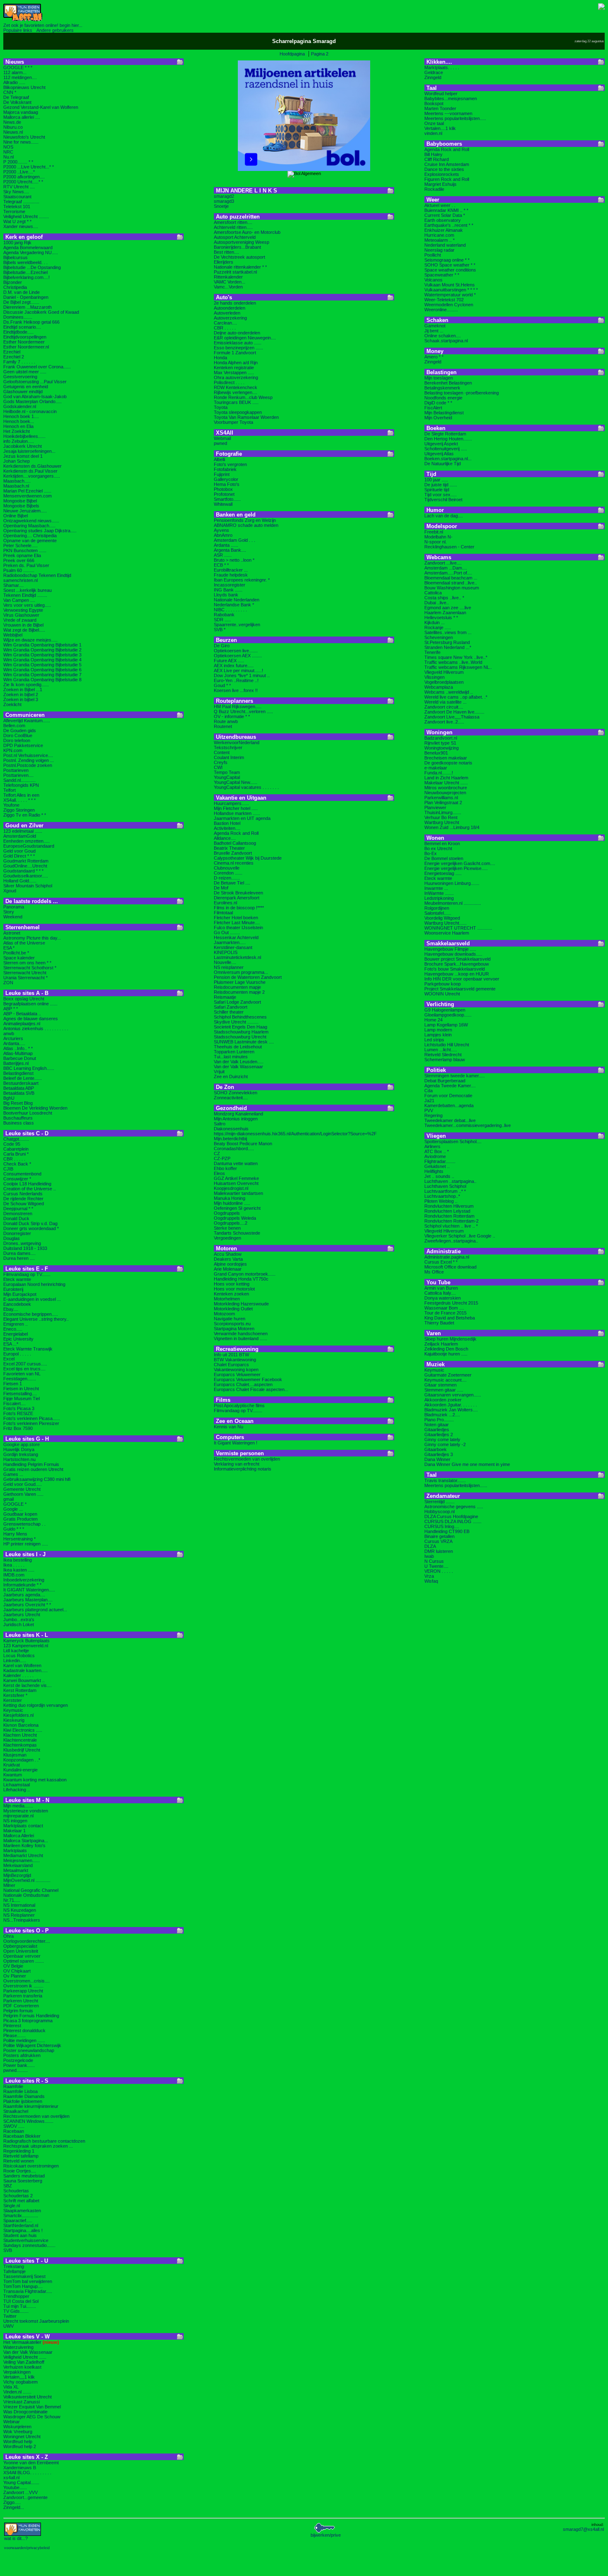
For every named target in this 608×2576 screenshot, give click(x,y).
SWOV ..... (14, 2126)
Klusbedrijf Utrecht (22, 1750)
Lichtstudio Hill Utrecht (447, 1045)
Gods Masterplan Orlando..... (32, 401)
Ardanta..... (14, 1043)
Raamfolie (13, 2086)
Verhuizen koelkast (22, 2367)
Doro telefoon (17, 740)
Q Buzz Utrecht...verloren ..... (243, 711)
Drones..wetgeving (22, 1243)
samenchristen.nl (20, 580)
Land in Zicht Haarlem (446, 778)
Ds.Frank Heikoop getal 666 (31, 322)
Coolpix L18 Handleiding (27, 1184)
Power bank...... (19, 2065)
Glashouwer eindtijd (23, 392)
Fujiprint (222, 474)
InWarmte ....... (439, 893)
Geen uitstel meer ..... (25, 372)
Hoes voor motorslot (234, 1289)
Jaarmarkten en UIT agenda (242, 818)
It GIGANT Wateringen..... (29, 1590)
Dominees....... (18, 317)
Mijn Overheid (438, 418)
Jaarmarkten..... (230, 942)
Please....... (14, 2035)
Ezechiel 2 (14, 357)
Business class (19, 1123)
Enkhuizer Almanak (444, 230)
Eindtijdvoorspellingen (25, 337)
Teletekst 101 (17, 207)
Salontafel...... (438, 913)
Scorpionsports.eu (232, 1324)
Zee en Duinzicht (231, 1077)
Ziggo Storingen (19, 810)
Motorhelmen (227, 1299)
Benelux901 (436, 753)
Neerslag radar (439, 250)
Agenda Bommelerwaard (28, 248)
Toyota (221, 407)
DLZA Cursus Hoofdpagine (451, 1516)
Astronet (12, 933)
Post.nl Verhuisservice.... (28, 755)
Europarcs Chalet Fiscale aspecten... (251, 1389)
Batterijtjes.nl (16, 1063)
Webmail (222, 438)
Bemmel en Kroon (442, 843)
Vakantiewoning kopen (236, 1370)
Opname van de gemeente (30, 541)
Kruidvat (12, 1765)
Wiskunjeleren (17, 2427)
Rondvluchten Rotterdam (449, 1216)
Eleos (219, 1173)
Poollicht (433, 255)
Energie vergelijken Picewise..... (456, 868)
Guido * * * (14, 1529)
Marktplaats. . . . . (442, 67)
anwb (9, 1033)
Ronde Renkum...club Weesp (243, 397)
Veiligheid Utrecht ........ (26, 216)
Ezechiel (12, 352)
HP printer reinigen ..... (26, 1544)
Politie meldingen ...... (24, 2040)
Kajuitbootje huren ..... (446, 1354)
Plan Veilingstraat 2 (443, 803)
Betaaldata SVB (19, 1093)
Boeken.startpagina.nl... (448, 459)
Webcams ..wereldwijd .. (449, 692)
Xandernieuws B (20, 2468)
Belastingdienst (18, 1073)
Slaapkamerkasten (22, 2211)
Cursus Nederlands (23, 1194)
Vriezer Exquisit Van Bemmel (32, 2407)
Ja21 (429, 1101)
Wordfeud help (18, 2441)
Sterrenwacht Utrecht (25, 973)
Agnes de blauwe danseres (31, 1019)
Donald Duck (16, 1218)
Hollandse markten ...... (237, 813)
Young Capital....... (21, 2482)
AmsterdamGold (20, 836)
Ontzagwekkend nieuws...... (31, 521)
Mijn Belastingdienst (444, 413)
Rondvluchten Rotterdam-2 (451, 1221)
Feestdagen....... (20, 1379)
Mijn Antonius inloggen (236, 1119)
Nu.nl (8, 157)
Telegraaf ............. (21, 202)
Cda (428, 1091)
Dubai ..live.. (437, 603)
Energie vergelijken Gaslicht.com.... (460, 863)
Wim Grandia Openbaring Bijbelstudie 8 (42, 680)
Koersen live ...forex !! (236, 690)
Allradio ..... (14, 82)
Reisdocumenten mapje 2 (239, 992)
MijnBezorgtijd (17, 1875)
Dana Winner (437, 1459)
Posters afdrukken (22, 2055)
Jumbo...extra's (19, 1620)
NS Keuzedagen (20, 1910)
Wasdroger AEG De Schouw (32, 2417)
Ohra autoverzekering (236, 377)
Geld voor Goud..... (23, 1484)
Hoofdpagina (292, 54)
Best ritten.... (226, 252)
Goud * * (222, 685)
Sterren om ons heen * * (27, 963)
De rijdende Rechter (23, 1199)
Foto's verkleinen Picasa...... (32, 1418)
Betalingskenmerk (442, 388)
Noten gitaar (437, 1425)
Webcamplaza (439, 687)
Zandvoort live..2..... (444, 722)
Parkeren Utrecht (21, 2001)
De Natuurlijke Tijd (443, 464)
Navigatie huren (230, 1319)
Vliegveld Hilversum (444, 672)
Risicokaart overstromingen (31, 2166)
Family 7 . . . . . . (19, 362)
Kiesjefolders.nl (18, 1715)
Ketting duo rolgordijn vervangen (36, 1705)
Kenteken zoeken (231, 1294)
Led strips (434, 1040)
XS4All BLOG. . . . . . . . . (27, 2473)
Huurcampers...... (231, 803)
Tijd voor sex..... (440, 495)
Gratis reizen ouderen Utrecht (33, 1469)
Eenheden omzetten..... (26, 841)
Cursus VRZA (438, 1541)
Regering (433, 1115)
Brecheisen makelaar (446, 758)
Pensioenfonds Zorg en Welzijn (245, 520)
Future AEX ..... (229, 661)
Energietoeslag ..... (443, 873)
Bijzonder (13, 282)
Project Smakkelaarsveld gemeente (460, 989)
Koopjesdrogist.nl (231, 1188)
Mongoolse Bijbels (21, 506)
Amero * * (434, 357)
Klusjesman (15, 1755)
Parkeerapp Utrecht (23, 1991)
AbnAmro (223, 535)
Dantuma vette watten (236, 1163)
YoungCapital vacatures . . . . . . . (246, 787)
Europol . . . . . (17, 1354)
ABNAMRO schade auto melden (246, 525)
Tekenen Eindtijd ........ (25, 595)
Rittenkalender (228, 277)
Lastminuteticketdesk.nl (237, 957)
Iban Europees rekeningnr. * (242, 580)
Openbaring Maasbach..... (29, 526)
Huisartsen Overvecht (236, 1183)
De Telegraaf (16, 97)
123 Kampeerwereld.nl (26, 1646)
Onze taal (434, 123)
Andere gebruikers (55, 30)
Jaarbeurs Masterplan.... (28, 1600)
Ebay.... (11, 1309)
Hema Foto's (227, 484)
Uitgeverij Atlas (439, 454)
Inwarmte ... (436, 888)
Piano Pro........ (439, 1420)
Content (222, 752)
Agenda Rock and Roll (236, 833)
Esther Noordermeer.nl (26, 347)
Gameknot (435, 326)
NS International (19, 1905)
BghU (9, 1098)
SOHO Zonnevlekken (236, 1093)
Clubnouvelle (227, 868)
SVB (8, 2250)
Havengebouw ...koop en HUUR (457, 974)
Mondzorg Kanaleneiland (238, 1114)
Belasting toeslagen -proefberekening (462, 393)
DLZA (430, 1546)
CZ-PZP (222, 1158)
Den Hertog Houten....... (448, 439)
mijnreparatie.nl (18, 1816)
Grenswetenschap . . (24, 1524)
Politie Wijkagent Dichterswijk (32, 2045)
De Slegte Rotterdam (445, 434)
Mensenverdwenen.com (28, 496)
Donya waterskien (443, 1298)
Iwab (429, 1556)
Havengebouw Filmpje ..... (450, 949)
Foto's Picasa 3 (19, 1408)
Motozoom (224, 1314)
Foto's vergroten (230, 464)
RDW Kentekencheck (236, 387)
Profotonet (224, 494)
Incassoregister (230, 585)
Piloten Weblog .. (441, 1201)
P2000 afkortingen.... (24, 177)
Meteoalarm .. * (439, 240)
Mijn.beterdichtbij (230, 1139)
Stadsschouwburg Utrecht (240, 1037)
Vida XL (11, 2387)
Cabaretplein (16, 1149)
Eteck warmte (17, 1279)
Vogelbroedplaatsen (444, 682)
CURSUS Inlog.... (442, 1526)
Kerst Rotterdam (20, 1690)
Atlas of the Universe (24, 943)
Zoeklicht (12, 704)
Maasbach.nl (16, 486)
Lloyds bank (226, 595)
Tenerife (432, 652)
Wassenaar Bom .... (444, 1308)
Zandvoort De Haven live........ (454, 712)
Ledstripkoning (439, 898)
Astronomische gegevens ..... (454, 1507)
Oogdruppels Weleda (235, 1218)
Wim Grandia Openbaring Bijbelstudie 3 (42, 655)
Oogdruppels (227, 1213)
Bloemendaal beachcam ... (451, 578)
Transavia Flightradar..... (28, 2291)
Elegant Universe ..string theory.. (36, 1319)
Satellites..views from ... (448, 632)
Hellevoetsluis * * (441, 618)
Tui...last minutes (231, 1057)
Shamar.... (13, 585)
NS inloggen (15, 1821)
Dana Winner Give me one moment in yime (467, 1464)
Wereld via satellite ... (445, 702)
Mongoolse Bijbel (20, 501)
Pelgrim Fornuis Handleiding (31, 2016)
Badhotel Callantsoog (235, 843)
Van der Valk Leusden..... (239, 1062)
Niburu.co (13, 127)
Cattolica (433, 593)
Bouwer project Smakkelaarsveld (457, 959)
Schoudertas (16, 2191)
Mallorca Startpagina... (26, 1841)
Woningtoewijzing (442, 748)
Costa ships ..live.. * (444, 598)
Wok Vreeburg (18, 2432)
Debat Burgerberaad (445, 1081)
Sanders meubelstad (24, 2176)
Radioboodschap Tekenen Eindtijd (37, 575)
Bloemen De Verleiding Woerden (35, 1108)
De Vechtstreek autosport (239, 257)
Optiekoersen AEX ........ (238, 656)
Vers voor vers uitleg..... (27, 605)
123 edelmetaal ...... (23, 831)
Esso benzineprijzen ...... (238, 348)
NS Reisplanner (19, 1915)
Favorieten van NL (22, 1374)
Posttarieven (16, 770)
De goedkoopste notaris (448, 763)
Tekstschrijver (228, 747)
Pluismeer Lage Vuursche (240, 982)
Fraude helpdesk (231, 575)
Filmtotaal (223, 913)
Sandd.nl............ (19, 780)
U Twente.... (436, 1566)
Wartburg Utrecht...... (445, 923)
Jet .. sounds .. (439, 1176)
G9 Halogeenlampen (445, 1010)
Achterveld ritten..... (233, 227)
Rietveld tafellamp (21, 2156)
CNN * (10, 92)
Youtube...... (15, 2487)
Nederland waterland (445, 245)
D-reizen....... (227, 878)
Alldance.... (225, 838)
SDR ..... (222, 620)
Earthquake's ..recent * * (449, 225)
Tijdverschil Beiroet (443, 500)
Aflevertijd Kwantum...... (27, 721)
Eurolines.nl (225, 903)
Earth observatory (443, 220)
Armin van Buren (441, 1288)
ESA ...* (11, 1344)
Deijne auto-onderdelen (237, 333)
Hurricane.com (439, 235)
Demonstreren (18, 1214)
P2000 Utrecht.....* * (23, 182)
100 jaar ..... (436, 480)
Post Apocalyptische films (239, 1406)
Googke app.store (22, 1444)
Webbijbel (13, 635)
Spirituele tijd (437, 490)
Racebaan (14, 2131)
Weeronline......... (441, 310)
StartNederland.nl (21, 2225)
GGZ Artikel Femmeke (236, 1178)
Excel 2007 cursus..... (25, 1364)
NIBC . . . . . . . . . (230, 610)
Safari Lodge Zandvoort (237, 1002)
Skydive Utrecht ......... (236, 1022)
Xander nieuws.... (21, 226)
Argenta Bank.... (230, 550)
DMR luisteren (439, 1551)
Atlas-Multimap (18, 1053)
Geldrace (434, 72)
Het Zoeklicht (17, 431)
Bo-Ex (431, 853)
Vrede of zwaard (20, 620)
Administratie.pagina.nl (447, 1257)
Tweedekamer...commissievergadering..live (468, 1125)
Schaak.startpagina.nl (446, 341)
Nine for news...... (21, 142)
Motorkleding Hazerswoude (241, 1304)
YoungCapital (227, 777)
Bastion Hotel (227, 823)
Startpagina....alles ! (23, 2230)
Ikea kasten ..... (19, 1570)
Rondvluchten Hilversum (449, 1206)
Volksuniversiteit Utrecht (28, 2397)
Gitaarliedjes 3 (439, 1454)
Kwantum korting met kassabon (35, 1780)
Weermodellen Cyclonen (449, 305)
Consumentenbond (22, 1174)
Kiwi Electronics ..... (23, 1730)
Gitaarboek (436, 1449)
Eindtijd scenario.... (22, 327)
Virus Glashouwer (21, 615)
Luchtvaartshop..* (442, 1196)
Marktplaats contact (23, 1826)
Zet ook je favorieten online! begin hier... (43, 25)
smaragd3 (224, 201)
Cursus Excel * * (441, 1262)
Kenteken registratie (234, 368)
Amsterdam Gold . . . (235, 540)
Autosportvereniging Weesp (242, 242)
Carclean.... (225, 323)
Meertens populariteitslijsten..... (455, 118)
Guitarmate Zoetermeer (448, 1375)
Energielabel (16, 1334)
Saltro (220, 1124)
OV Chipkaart (17, 1971)
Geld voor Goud (19, 851)
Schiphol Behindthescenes (240, 1017)
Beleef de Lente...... (23, 1078)
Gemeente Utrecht (22, 1489)
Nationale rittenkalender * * (240, 267)
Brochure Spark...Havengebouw (457, 964)
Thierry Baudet (439, 1323)
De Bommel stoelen (444, 858)
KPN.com (13, 750)
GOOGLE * (15, 1504)
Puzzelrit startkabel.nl (235, 272)
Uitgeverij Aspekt (441, 444)
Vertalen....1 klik (440, 128)
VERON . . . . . (439, 1571)
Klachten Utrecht (20, 1735)
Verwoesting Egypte (23, 610)
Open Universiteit (21, 1951)
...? (16, 2538)
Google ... (13, 1509)
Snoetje (221, 206)
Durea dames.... (19, 1253)
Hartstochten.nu (19, 1459)
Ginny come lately (442, 1439)
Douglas (12, 1238)
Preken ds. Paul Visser (26, 565)
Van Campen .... (19, 600)
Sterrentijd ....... (439, 1502)
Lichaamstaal (17, 1785)
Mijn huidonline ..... (232, 1203)
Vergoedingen (227, 1238)
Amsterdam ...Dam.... (446, 568)
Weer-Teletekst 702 (444, 300)
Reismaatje (225, 997)
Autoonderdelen (230, 308)
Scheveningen (439, 637)
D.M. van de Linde (22, 292)
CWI (218, 767)
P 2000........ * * (18, 162)
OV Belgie (13, 1966)
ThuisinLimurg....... (443, 812)
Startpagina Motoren (234, 1329)
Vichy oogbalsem (20, 2382)
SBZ (8, 2186)
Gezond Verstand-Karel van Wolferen (41, 107)
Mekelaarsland (18, 1865)
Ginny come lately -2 (445, 1444)
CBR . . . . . (14, 1159)
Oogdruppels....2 (231, 1223)
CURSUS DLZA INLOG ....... (453, 1521)
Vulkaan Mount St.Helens (450, 285)
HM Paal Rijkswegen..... (238, 706)
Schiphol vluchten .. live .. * (451, 1226)
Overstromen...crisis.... (26, 1981)
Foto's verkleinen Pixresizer (31, 1423)
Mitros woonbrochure (446, 788)
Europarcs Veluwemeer (237, 1375)
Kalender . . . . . (18, 1675)
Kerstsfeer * (15, 1695)
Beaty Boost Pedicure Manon (243, 1144)
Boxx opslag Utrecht (24, 999)
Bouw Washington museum (452, 588)
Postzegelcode (18, 2060)
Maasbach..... (17, 481)
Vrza (429, 1576)
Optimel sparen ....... (24, 1961)
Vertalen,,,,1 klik (19, 2377)
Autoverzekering (230, 318)
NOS (8, 147)
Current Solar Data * (445, 215)
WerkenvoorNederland (237, 743)
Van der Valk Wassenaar (28, 2352)
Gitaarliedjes (437, 1430)
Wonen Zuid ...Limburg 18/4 (452, 827)
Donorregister (17, 1233)
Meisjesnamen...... (22, 1860)
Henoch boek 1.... (21, 416)
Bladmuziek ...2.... (442, 1415)
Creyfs (221, 762)
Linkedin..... (15, 1660)
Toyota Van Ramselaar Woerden (246, 417)
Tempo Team (227, 772)
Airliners (432, 1146)
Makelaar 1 (14, 1831)
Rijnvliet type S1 (440, 743)
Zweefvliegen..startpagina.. (451, 1241)
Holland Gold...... (20, 881)
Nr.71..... (12, 1900)
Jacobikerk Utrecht (23, 446)
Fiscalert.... (14, 1403)
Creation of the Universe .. (30, 1189)
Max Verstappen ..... (234, 372)
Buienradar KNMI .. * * (446, 210)
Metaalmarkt (16, 1870)
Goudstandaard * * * (23, 871)
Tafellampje (14, 2271)
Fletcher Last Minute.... (237, 923)
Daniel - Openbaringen (26, 297)
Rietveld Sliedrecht (443, 1055)
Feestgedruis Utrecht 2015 (451, 1303)
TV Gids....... (16, 2311)
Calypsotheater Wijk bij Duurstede (248, 858)
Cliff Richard (437, 159)
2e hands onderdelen (235, 303)
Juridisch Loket (19, 1624)
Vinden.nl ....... (17, 2392)
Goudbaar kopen (20, 1514)
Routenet (223, 726)
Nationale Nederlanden (237, 600)
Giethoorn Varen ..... (23, 1494)
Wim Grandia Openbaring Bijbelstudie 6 (42, 670)
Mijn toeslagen (439, 378)
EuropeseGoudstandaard (29, 846)
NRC (8, 152)
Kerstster (13, 1700)
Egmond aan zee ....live (448, 608)
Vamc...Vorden (228, 287)
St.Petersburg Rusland (447, 642)
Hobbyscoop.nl (439, 1511)
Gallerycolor (226, 479)
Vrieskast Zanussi (22, 2402)
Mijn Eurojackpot (20, 1294)
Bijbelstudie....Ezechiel (25, 272)
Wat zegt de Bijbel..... (24, 630)
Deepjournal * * (18, 1209)
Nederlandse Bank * (234, 605)
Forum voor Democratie (448, 1096)
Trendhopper (16, 2296)
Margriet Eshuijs (440, 184)
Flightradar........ (440, 1161)
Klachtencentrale (20, 1740)
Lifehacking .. (17, 1790)
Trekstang (14, 2266)
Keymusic (13, 1710)
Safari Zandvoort (231, 1007)
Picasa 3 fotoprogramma (28, 2021)
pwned (220, 443)
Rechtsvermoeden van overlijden (36, 2116)
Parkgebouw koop (443, 984)
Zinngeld (433, 77)
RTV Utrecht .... (19, 187)
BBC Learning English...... (29, 1068)
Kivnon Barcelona (21, 1725)
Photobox (223, 489)
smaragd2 (224, 196)
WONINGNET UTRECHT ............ (458, 928)
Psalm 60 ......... (19, 570)
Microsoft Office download (450, 1267)
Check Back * (17, 1164)
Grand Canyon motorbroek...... (245, 1274)
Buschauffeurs (18, 1118)
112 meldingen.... (20, 77)
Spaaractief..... (18, 2220)
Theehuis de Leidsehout (238, 1047)
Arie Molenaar (228, 1269)
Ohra (8, 1936)
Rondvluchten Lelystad (447, 1211)
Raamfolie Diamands (24, 2096)
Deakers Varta (228, 1259)
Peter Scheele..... (20, 545)
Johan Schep (17, 461)
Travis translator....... (445, 1480)
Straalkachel (16, 2111)
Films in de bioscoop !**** (239, 908)
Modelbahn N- (438, 537)
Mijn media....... (18, 1806)
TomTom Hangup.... (23, 2286)
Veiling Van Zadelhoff (24, 2362)
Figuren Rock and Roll (447, 179)
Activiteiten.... (227, 828)
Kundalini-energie (20, 1770)
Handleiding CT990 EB (447, 1531)
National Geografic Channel (31, 1890)
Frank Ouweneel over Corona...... (37, 367)
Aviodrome (435, 1156)
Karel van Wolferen (22, 1665)
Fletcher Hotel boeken (236, 918)
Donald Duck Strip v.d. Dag (30, 1223)
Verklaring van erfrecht (237, 1464)
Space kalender (19, 958)
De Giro (222, 646)
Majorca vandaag (21, 112)
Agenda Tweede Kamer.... (450, 1086)
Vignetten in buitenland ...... (241, 1338)
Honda (220, 358)
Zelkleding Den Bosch (446, 1349)
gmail (8, 1499)
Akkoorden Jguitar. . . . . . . (451, 1405)
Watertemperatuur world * (450, 295)
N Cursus (434, 1561)
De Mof (221, 888)
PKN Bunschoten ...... (25, 550)
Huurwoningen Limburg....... (452, 883)
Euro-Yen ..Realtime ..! (236, 680)
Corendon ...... (228, 873)
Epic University (18, 1339)
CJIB (8, 1169)
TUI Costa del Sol (21, 2301)
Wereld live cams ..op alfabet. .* (456, 697)
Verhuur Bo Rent (441, 817)
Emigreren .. (16, 1324)
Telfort (10, 790)
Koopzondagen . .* (22, 1760)
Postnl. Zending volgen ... (29, 760)
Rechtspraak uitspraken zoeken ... (38, 2146)
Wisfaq (431, 1581)
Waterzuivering (18, 2347)
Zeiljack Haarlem (441, 1344)
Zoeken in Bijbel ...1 (23, 690)
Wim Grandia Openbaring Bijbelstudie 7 (42, 675)
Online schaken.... (443, 336)
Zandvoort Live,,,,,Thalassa (452, 717)
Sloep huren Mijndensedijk (450, 1339)
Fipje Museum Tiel (22, 1399)
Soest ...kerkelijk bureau (28, 590)
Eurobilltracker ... (231, 570)
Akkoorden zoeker (443, 1400)
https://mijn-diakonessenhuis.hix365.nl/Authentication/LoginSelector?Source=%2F (295, 1134)
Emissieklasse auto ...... (238, 343)
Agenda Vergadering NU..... (31, 252)
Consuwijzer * (17, 1179)
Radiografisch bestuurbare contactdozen (44, 2141)
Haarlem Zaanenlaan (445, 613)
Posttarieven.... (18, 775)
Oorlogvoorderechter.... (27, 1941)
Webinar (12, 2422)
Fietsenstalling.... (20, 1394)
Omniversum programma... (241, 972)
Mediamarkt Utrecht (23, 1855)
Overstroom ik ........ (23, 1986)
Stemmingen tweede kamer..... (455, 1076)
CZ (217, 1153)
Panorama (14, 907)
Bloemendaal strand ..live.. (451, 583)
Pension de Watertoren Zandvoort (248, 977)
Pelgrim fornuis (18, 2011)
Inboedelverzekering (24, 1580)
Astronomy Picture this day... (32, 938)
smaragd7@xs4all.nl (583, 2529)
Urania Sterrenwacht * (25, 978)
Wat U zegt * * (17, 221)
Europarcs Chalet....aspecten (243, 1384)
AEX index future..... (234, 666)
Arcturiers (13, 1038)
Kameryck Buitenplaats (26, 1641)
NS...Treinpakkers (22, 1920)
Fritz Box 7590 (18, 1428)
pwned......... (16, 2070)
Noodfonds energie (443, 398)
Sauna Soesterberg (23, 2181)
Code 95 (12, 1144)
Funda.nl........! (439, 773)
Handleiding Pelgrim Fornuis (31, 1464)
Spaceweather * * (442, 275)
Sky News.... (16, 192)
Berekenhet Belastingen (448, 383)
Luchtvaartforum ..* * (445, 1191)
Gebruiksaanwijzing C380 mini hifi (37, 1479)
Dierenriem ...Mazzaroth (28, 307)
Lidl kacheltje (16, 1651)
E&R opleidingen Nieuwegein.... (245, 338)
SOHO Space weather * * (450, 265)
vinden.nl (433, 133)
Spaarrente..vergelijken (237, 625)
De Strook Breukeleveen (238, 893)
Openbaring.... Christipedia (30, 536)
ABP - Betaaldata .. (22, 1014)
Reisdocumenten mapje (237, 987)
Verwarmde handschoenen (241, 1334)
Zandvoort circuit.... (444, 707)
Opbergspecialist (20, 1946)
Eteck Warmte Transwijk (28, 1349)
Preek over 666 (19, 560)
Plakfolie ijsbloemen (23, 2101)
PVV (429, 1110)
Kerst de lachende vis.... (28, 1685)
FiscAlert (433, 408)
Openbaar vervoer (22, 1956)
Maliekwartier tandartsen (238, 1193)
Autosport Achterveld (235, 237)
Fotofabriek (225, 469)
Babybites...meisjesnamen (451, 99)
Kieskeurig (14, 1720)
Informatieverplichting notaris (243, 1469)
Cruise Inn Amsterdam (447, 164)
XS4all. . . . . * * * (19, 800)
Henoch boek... (19, 421)
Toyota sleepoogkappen (238, 412)
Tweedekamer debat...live (450, 1120)
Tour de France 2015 (445, 1313)
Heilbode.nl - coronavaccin (30, 411)
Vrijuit (219, 1072)
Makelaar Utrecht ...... (446, 783)
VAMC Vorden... (230, 282)
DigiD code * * (438, 403)
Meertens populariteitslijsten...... (456, 1485)
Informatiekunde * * (22, 1585)
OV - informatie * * (232, 716)
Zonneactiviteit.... (231, 1098)
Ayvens (221, 530)
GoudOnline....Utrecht (25, 866)
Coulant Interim (229, 757)
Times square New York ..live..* (456, 657)
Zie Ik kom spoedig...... (26, 685)
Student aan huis (20, 2235)
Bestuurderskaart (21, 1083)
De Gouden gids (20, 731)
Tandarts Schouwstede (237, 1233)
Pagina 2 (320, 54)
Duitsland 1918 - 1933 (25, 1248)
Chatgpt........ (16, 1139)
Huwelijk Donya (19, 1449)
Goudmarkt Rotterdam (26, 861)
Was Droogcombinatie (25, 2412)
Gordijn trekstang (21, 1454)
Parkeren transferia (23, 1996)
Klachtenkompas (20, 1745)
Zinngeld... (14, 2507)
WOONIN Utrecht (442, 994)
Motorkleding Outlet (233, 1309)
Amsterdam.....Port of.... (448, 573)
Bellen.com (14, 726)
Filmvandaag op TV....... (27, 1274)
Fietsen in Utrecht (21, 1389)
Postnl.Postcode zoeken (28, 765)
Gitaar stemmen (440, 1385)
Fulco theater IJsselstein (238, 928)
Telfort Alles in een (21, 795)
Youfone (11, 805)
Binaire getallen (439, 1536)
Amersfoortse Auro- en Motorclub (247, 232)
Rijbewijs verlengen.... (236, 392)
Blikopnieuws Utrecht (24, 87)
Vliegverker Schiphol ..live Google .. (460, 1236)
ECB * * (221, 565)
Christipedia (15, 287)
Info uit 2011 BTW (231, 1355)
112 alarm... (15, 72)
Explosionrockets (442, 174)
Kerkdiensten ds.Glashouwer (32, 466)
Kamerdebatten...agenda (449, 1105)
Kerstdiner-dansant (233, 947)
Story (9, 912)
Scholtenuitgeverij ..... (446, 449)
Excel (9, 1359)
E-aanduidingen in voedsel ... (32, 1299)
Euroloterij (13, 1289)
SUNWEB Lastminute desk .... (244, 1042)
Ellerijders (224, 262)
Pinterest (12, 2026)
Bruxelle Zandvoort (233, 853)
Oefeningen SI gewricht (237, 1208)
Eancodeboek (17, 1304)
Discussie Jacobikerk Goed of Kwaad (41, 312)
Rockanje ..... (438, 627)
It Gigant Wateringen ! (236, 1443)
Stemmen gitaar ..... (444, 1390)
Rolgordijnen (437, 908)
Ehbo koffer (225, 1168)
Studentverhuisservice (26, 2240)
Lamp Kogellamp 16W (446, 1025)
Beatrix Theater (229, 848)
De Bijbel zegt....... (21, 302)
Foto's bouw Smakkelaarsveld (455, 969)
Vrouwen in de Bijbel (23, 625)
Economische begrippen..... (31, 1314)
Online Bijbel (16, 516)
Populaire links (18, 30)
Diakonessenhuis (231, 1129)
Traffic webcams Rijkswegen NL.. (458, 667)
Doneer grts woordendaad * (31, 1228)
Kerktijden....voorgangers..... (32, 476)
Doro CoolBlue (18, 735)
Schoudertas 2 (18, 2196)
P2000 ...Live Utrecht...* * (29, 167)
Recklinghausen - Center (449, 547)
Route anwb (226, 721)
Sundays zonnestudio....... (29, 2245)
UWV (8, 2326)
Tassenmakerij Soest (24, 2276)
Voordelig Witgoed (442, 918)
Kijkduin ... (434, 622)
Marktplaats (15, 1850)
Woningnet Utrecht (22, 2437)
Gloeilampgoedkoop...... (448, 1015)
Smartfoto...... (227, 499)
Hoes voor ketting (232, 1284)
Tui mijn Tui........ (20, 2306)
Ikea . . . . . (14, 1565)
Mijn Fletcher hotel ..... (236, 808)
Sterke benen (227, 1228)
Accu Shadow (228, 1254)
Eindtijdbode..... (18, 332)
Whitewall (223, 504)
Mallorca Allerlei (19, 1836)
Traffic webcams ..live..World (453, 662)
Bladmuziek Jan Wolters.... (451, 1410)
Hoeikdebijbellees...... (24, 436)
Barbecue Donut (20, 1058)
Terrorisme (14, 211)
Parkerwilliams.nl (441, 798)
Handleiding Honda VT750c (241, 1279)
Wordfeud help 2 (20, 2446)
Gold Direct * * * (19, 856)
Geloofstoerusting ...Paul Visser (35, 382)
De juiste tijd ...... (441, 485)
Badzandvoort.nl (441, 738)
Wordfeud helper (441, 94)
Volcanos (433, 280)
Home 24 (433, 1020)
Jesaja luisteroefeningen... (29, 451)
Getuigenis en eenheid (26, 387)
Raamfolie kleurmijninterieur (31, 2106)
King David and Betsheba (450, 1318)
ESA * (9, 948)
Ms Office (434, 1272)
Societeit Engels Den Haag (241, 1027)
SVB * (220, 630)
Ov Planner (15, 1976)
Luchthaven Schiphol (445, 1186)
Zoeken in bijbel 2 (21, 694)
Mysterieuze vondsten (26, 1811)
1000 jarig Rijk (17, 243)
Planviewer (435, 807)
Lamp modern (438, 1030)
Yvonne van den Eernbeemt (31, 2463)
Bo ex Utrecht (438, 848)
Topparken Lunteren (234, 1052)
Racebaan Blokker (22, 2136)
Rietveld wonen (19, 2161)
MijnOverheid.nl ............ (27, 1880)
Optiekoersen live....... (236, 651)
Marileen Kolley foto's (24, 1845)
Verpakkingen (17, 2372)
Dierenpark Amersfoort (237, 898)
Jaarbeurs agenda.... (24, 1595)
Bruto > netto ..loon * (234, 560)
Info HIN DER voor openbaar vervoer (462, 979)
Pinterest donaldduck (24, 2031)
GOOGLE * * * (18, 67)
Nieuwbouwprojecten (445, 793)
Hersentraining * (19, 1539)
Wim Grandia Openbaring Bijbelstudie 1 (42, 645)
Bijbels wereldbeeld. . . (25, 262)
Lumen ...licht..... (441, 1050)
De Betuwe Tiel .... (232, 883)
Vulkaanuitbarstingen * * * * (451, 290)
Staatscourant (17, 197)
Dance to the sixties (444, 169)
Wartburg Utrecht (442, 822)
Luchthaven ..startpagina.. (450, 1181)
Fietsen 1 (13, 1384)
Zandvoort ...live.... (443, 563)
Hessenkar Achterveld (236, 937)
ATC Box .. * (437, 1151)
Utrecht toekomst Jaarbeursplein (36, 2321)
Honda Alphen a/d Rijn (236, 363)
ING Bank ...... (228, 590)
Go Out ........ (227, 932)
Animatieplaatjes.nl (22, 1024)
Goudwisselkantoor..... (26, 876)
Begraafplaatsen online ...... (30, 1004)
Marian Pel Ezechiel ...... (27, 491)
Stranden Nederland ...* (448, 647)
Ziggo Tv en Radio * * (25, 815)
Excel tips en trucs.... (24, 1369)
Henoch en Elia (18, 426)
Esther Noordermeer (24, 342)
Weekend (13, 917)
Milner (9, 1885)
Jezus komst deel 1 (23, 456)
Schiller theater (229, 1012)
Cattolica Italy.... (440, 1293)
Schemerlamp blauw (445, 1060)
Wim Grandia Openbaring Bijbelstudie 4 (42, 660)
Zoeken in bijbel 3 (21, 699)
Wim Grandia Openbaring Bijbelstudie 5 (42, 665)
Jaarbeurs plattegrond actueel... (35, 1610)
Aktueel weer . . (440, 205)
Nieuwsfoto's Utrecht (24, 137)
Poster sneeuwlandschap (29, 2050)
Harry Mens (15, 1534)
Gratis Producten (20, 1519)
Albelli (219, 459)
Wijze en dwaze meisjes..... (30, 640)
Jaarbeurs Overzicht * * (27, 1605)
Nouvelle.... (225, 962)
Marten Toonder (440, 108)
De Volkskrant (17, 102)
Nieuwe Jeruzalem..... (25, 511)
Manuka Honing (230, 1198)
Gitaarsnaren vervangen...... (453, 1395)
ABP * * (11, 1009)
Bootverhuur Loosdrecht (28, 1113)
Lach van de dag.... (444, 516)
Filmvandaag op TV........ (238, 1411)
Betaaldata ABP (19, 1088)
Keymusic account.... (445, 1380)
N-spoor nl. (436, 542)
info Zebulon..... (19, 441)
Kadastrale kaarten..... (25, 1670)
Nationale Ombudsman (26, 1895)
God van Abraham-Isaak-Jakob (35, 396)
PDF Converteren (21, 2006)
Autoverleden (227, 313)
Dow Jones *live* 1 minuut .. (242, 675)
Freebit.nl (434, 532)
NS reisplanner (229, 967)
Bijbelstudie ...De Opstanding (32, 267)
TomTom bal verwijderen (28, 2281)
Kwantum (13, 1775)
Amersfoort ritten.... (233, 222)
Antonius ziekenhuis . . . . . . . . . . (36, 1028)
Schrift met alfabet (21, 2201)
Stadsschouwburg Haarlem (241, 1032)
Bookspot (434, 103)
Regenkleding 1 (19, 2151)
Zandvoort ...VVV (20, 2492)
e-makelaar (436, 768)
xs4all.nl (11, 2477)
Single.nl (12, 2206)
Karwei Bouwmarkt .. (24, 1680)
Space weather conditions (450, 270)
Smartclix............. (21, 2216)
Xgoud (10, 891)
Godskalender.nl (20, 406)
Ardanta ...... (226, 545)
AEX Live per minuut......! (238, 670)
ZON (8, 983)
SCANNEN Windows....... (28, 2121)
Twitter (10, 2316)
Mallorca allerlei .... (22, 117)
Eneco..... (13, 1329)
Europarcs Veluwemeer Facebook (248, 1379)
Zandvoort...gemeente (25, 2497)
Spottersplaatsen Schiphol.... (453, 1141)
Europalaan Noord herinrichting (34, 1284)
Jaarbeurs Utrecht (22, 1615)
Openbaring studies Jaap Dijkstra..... (40, 531)
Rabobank (224, 615)
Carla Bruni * (16, 1154)
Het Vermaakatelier (22, 2342)
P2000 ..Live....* (19, 172)
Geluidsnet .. (437, 1166)
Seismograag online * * (447, 260)
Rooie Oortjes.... (20, 2171)
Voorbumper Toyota (233, 422)
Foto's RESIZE (18, 1413)
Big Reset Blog (18, 1103)
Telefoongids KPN (21, 785)
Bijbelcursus (16, 257)
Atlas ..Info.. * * (18, 1048)
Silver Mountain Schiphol (28, 886)
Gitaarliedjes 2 (439, 1435)
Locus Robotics (19, 1656)
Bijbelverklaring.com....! (26, 277)
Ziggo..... (12, 2502)
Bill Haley (433, 154)
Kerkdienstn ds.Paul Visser (30, 471)
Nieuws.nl (13, 132)
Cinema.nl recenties (234, 863)
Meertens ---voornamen (448, 113)
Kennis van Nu (229, 1427)
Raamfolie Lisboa (20, 2091)
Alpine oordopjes (230, 1264)
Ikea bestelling (18, 1560)
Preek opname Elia (22, 555)
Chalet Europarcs (231, 1365)
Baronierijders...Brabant (237, 247)
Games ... (13, 1474)
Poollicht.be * (16, 953)
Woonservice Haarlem (447, 933)
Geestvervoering (20, 377)
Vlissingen (434, 677)
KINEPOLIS (226, 952)
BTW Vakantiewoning (235, 1360)
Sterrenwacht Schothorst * (30, 968)
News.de (12, 122)
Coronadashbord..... (234, 1149)
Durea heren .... (19, 1258)
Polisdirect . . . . (229, 382)
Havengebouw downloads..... (453, 954)
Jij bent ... (434, 331)
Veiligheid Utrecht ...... (25, 2357)
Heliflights (434, 1171)
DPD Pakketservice (23, 745)
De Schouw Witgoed (24, 1204)
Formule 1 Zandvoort (235, 353)
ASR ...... (223, 555)
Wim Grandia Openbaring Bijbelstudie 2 (42, 650)
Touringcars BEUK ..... (236, 402)
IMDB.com (14, 1575)
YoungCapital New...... (236, 782)
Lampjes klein (438, 1035)
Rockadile (434, 189)
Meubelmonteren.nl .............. (453, 903)
